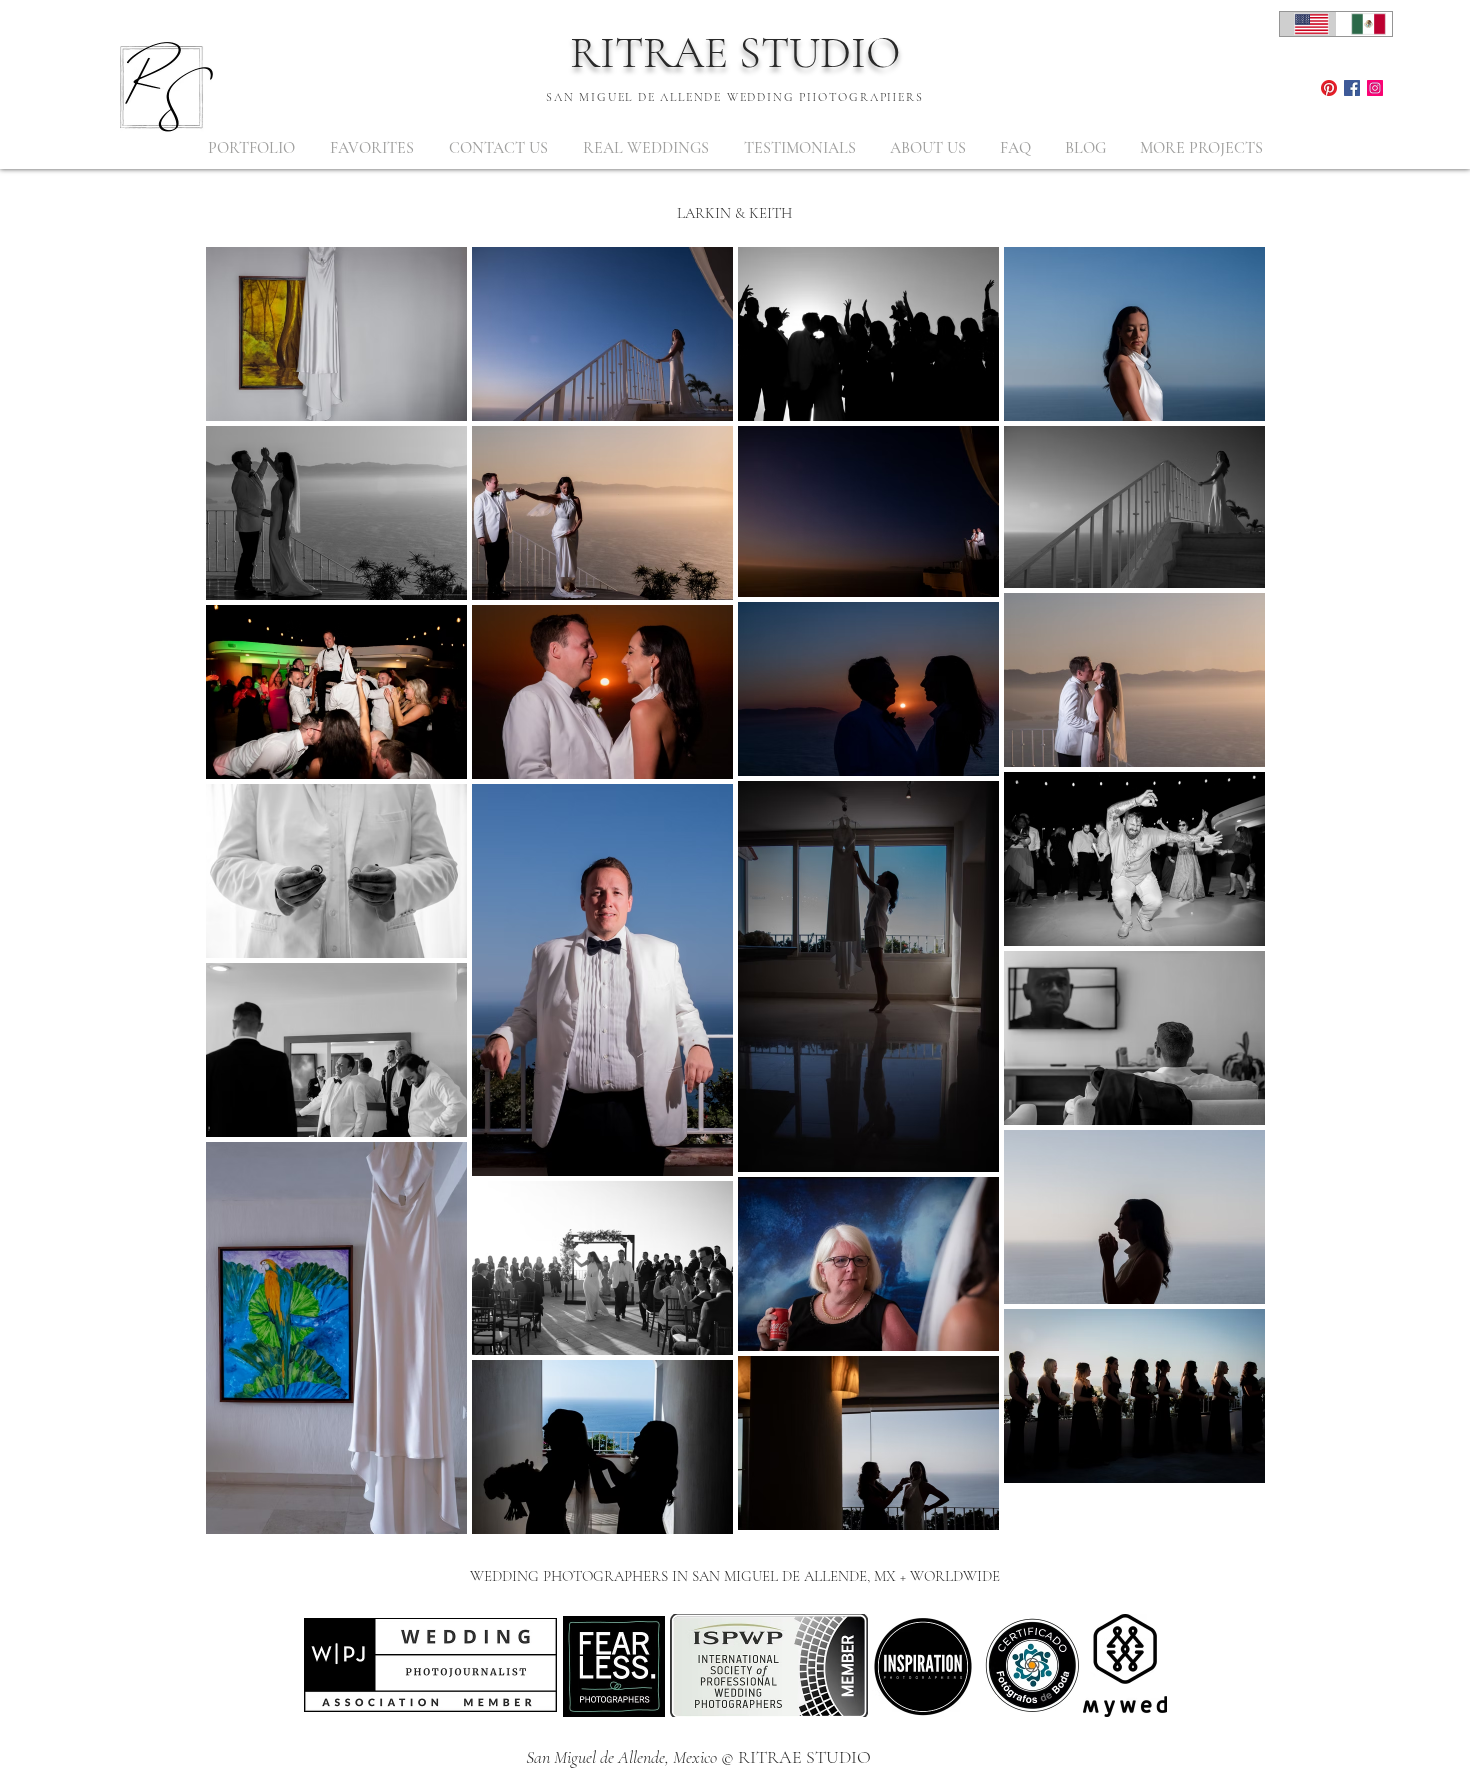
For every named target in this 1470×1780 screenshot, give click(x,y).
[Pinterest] (1329, 88)
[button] (251, 148)
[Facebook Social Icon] (1352, 88)
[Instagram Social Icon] (1375, 88)
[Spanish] (1364, 24)
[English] (1308, 24)
